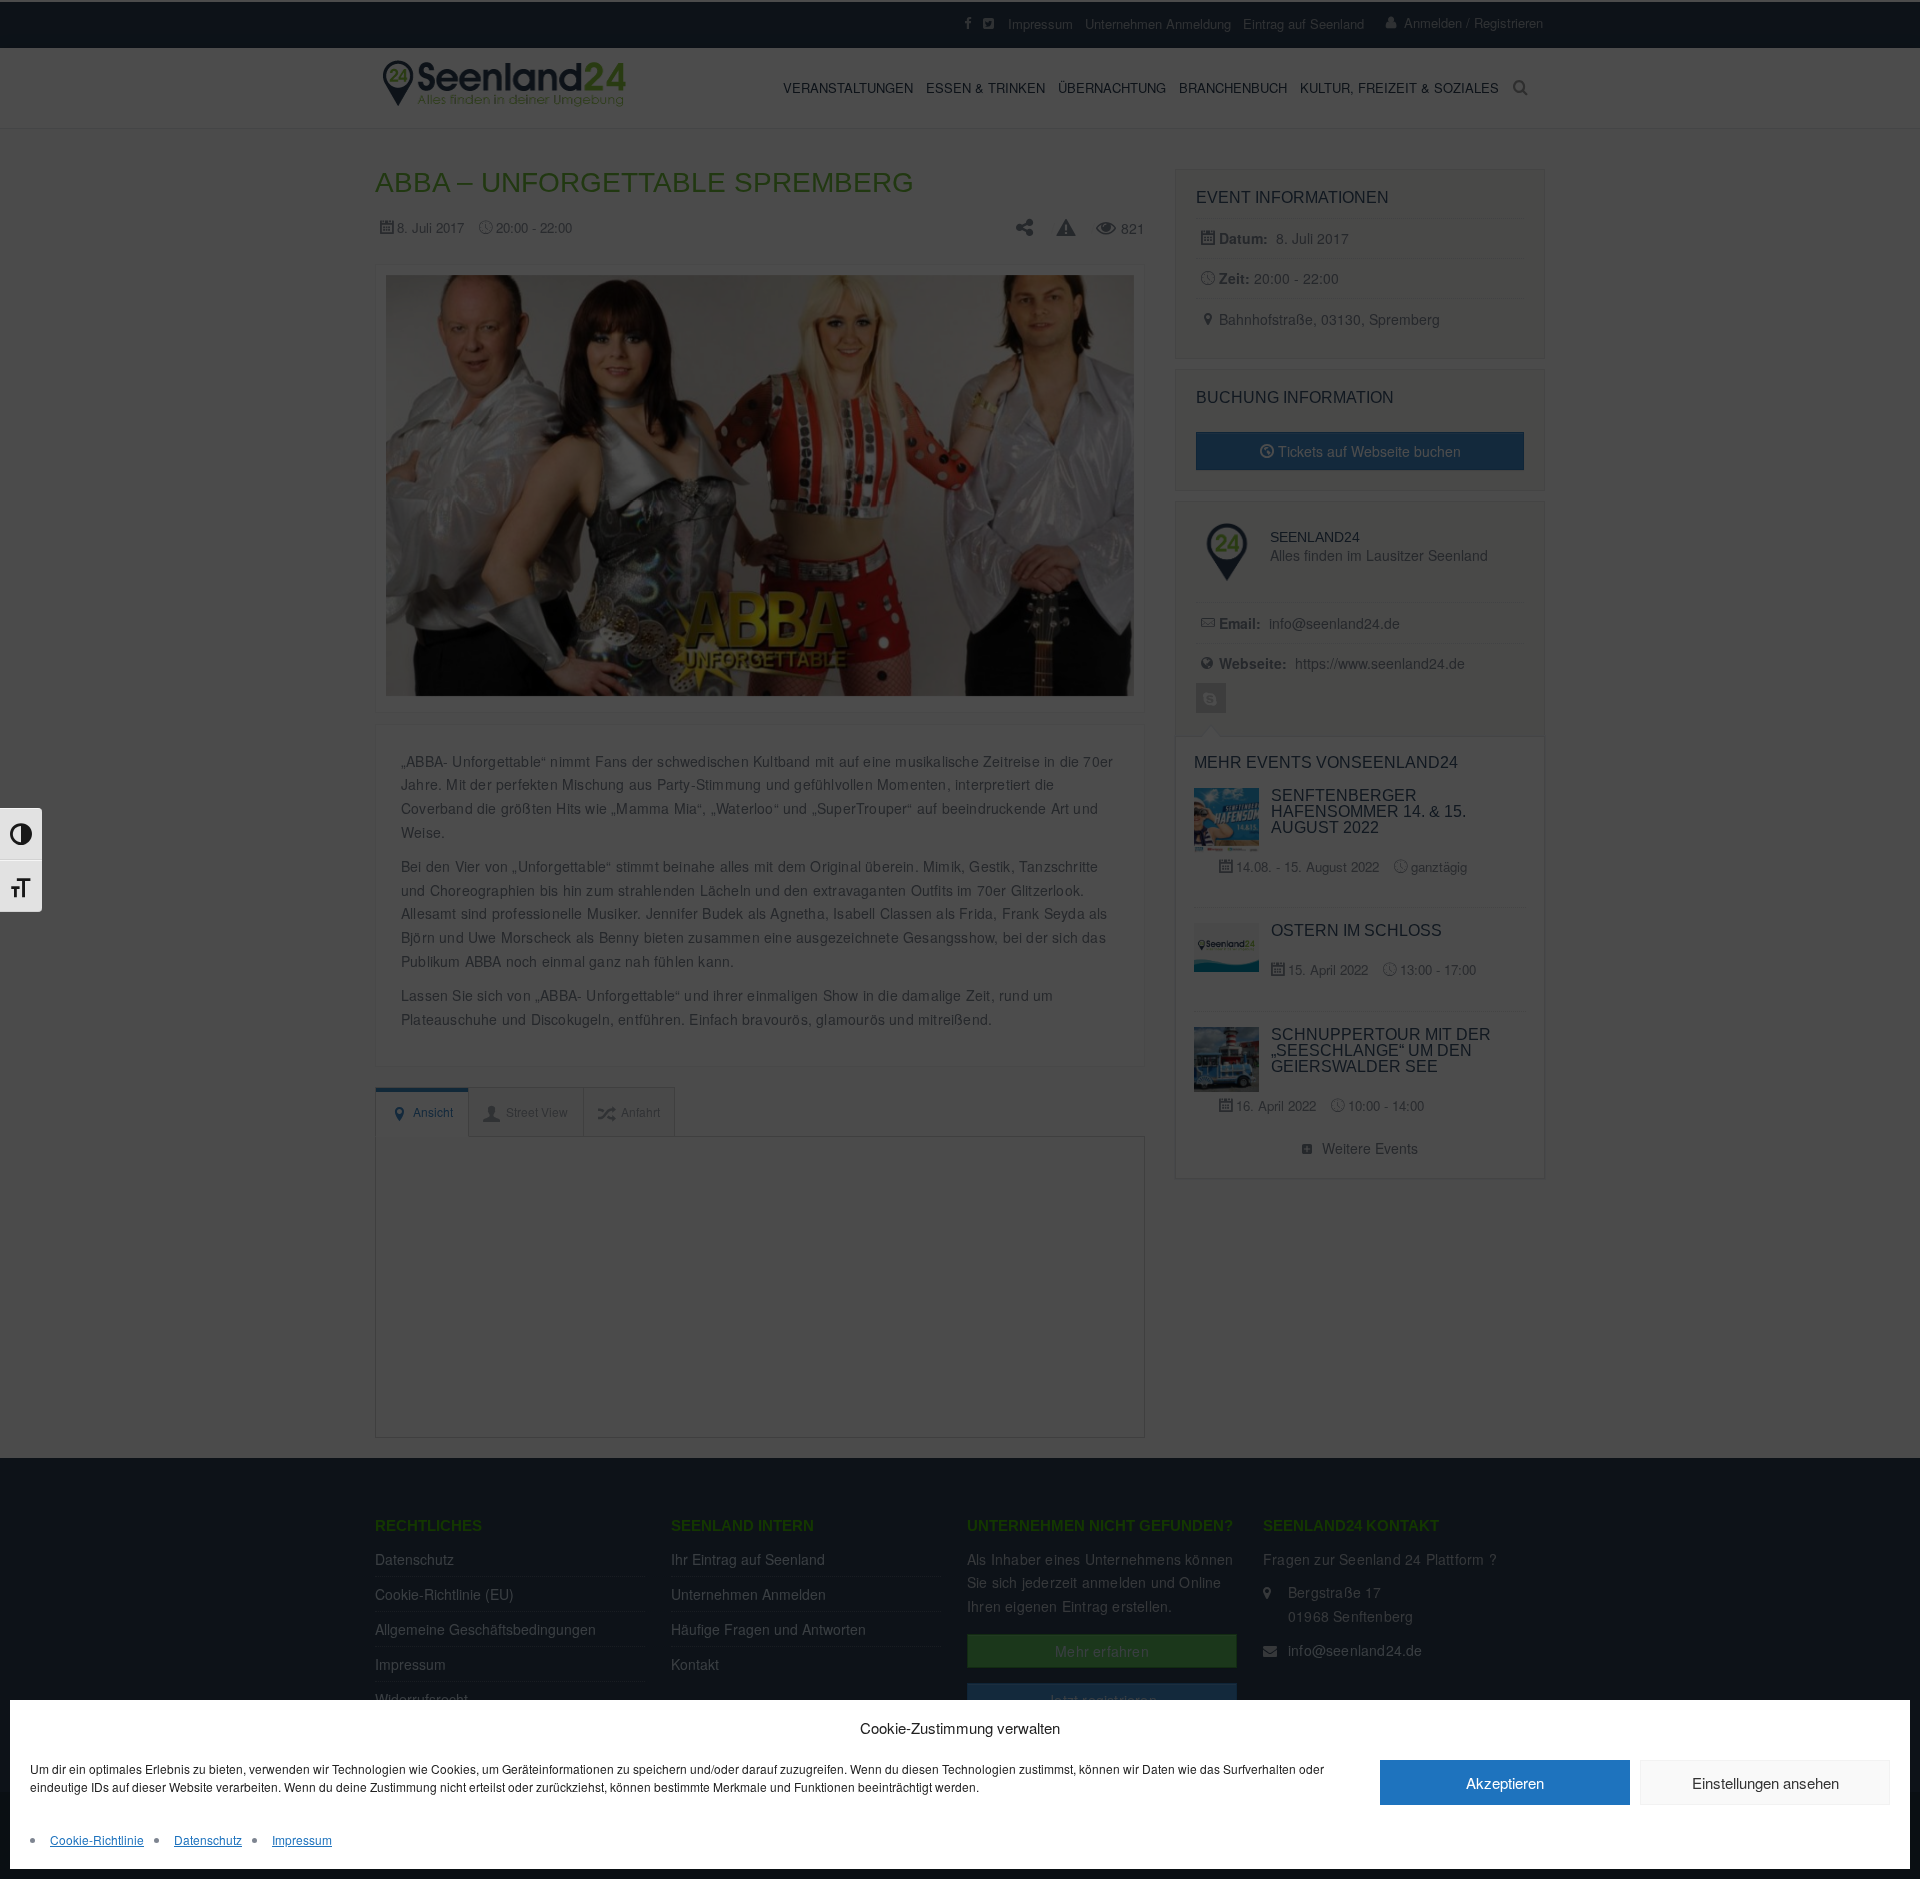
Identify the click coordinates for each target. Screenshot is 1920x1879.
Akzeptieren (1505, 1782)
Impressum (302, 1839)
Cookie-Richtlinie (97, 1839)
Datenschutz (208, 1839)
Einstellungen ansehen (1765, 1782)
